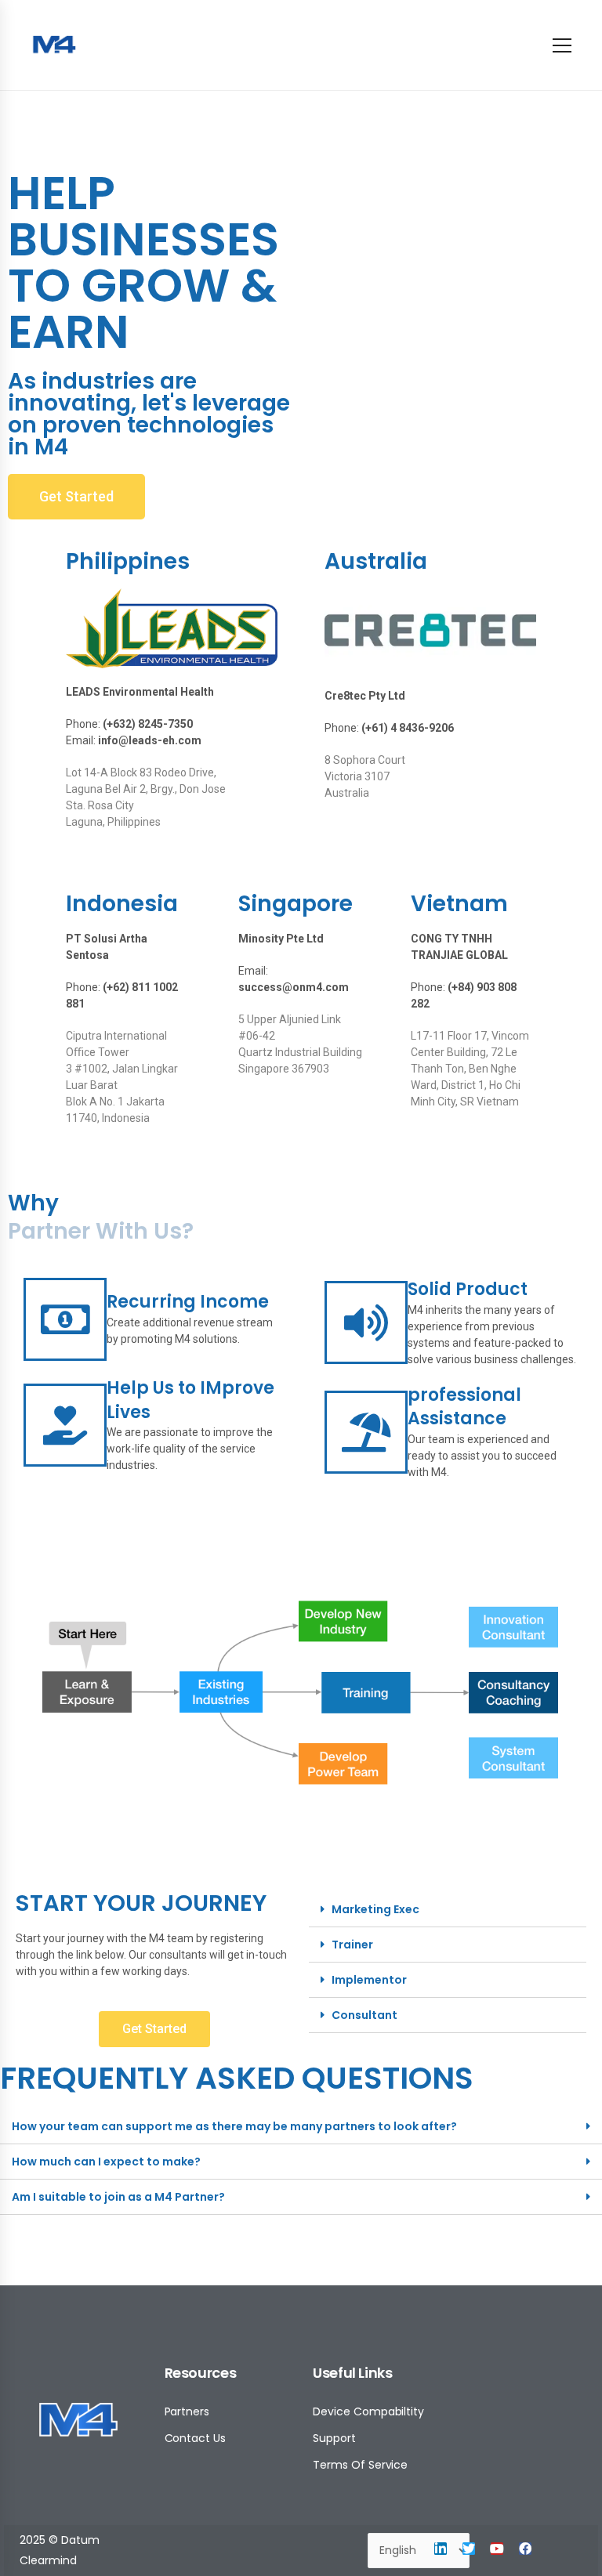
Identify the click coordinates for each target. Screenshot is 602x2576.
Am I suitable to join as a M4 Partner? (118, 2197)
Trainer (352, 1945)
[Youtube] (497, 2549)
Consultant (364, 2015)
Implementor (369, 1980)
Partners (187, 2411)
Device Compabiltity (368, 2411)
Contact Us (196, 2438)
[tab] (448, 1910)
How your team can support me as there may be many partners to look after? (234, 2126)
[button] (76, 497)
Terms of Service (360, 2465)
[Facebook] (525, 2549)
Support (334, 2438)
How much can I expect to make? (106, 2162)
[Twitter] (469, 2549)
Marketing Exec (375, 1909)
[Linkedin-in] (441, 2549)
